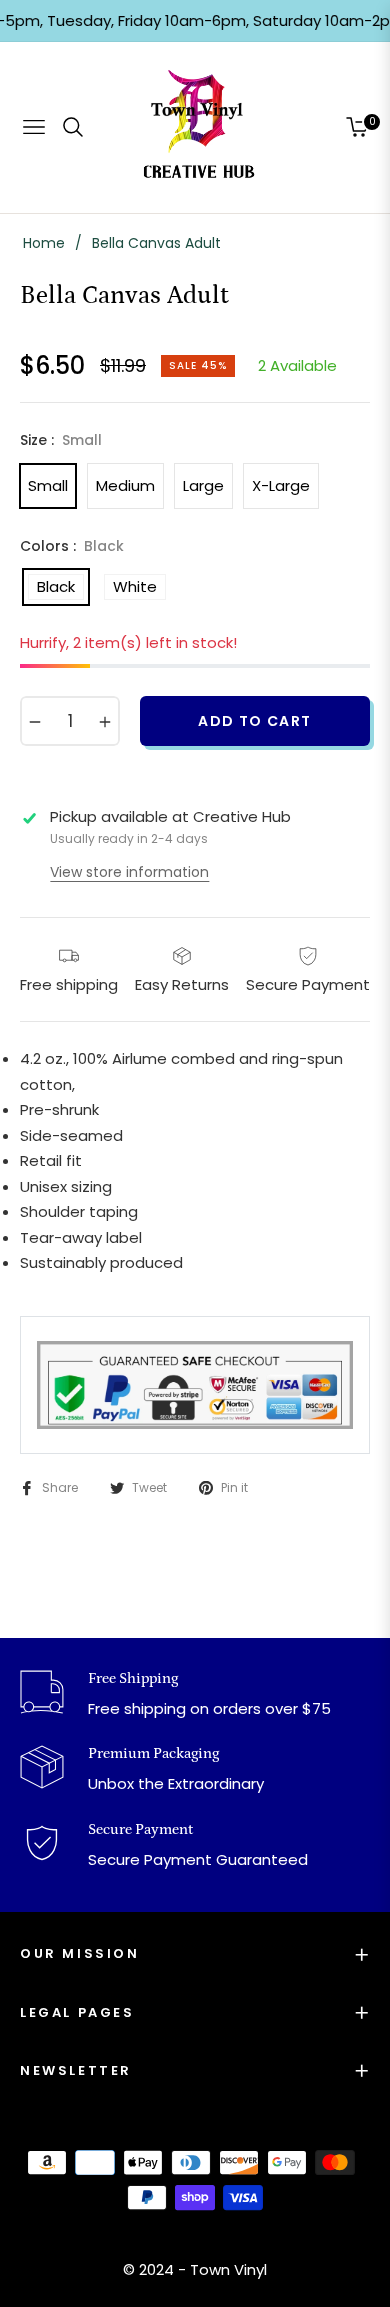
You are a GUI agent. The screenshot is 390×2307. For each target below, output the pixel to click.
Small (48, 485)
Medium (125, 485)
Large (203, 485)
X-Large (281, 485)
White (135, 586)
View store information (129, 872)
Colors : (72, 546)
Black (56, 586)
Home (44, 243)
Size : (61, 440)
